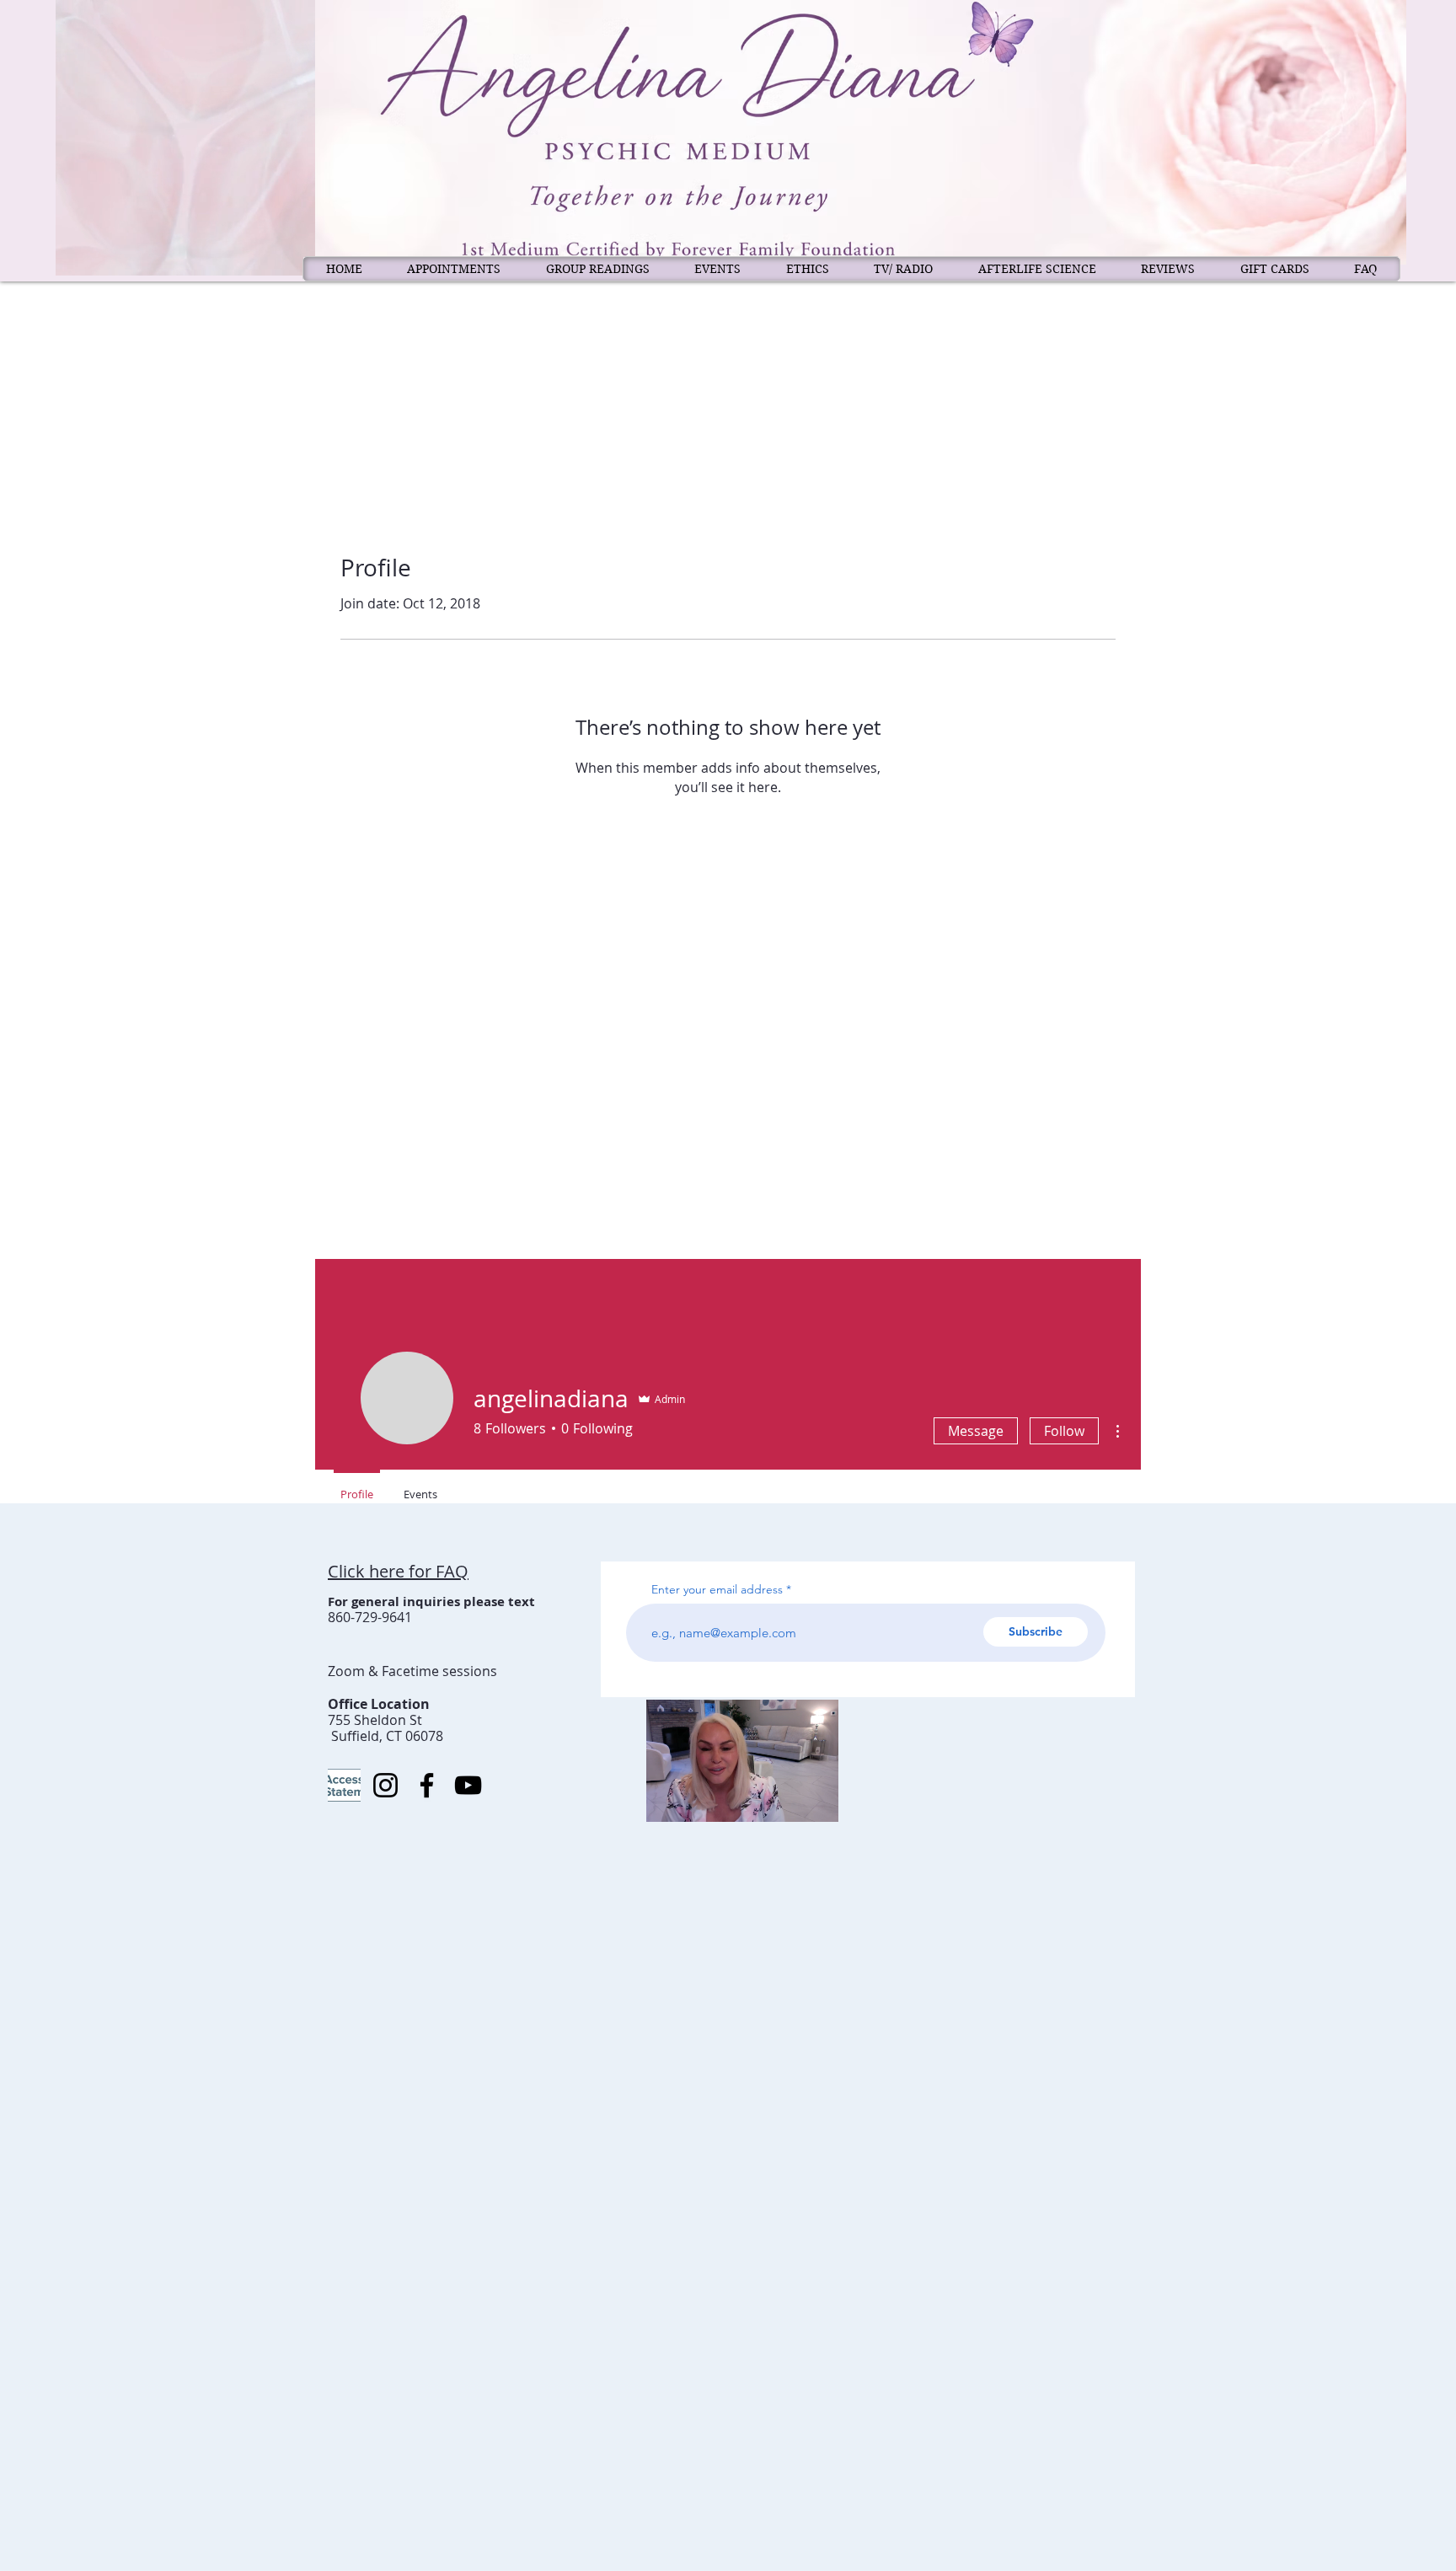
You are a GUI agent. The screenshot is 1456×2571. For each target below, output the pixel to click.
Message (976, 1431)
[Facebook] (427, 1785)
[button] (817, 1803)
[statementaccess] (344, 1785)
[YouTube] (468, 1785)
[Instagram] (385, 1785)
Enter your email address (717, 1589)
